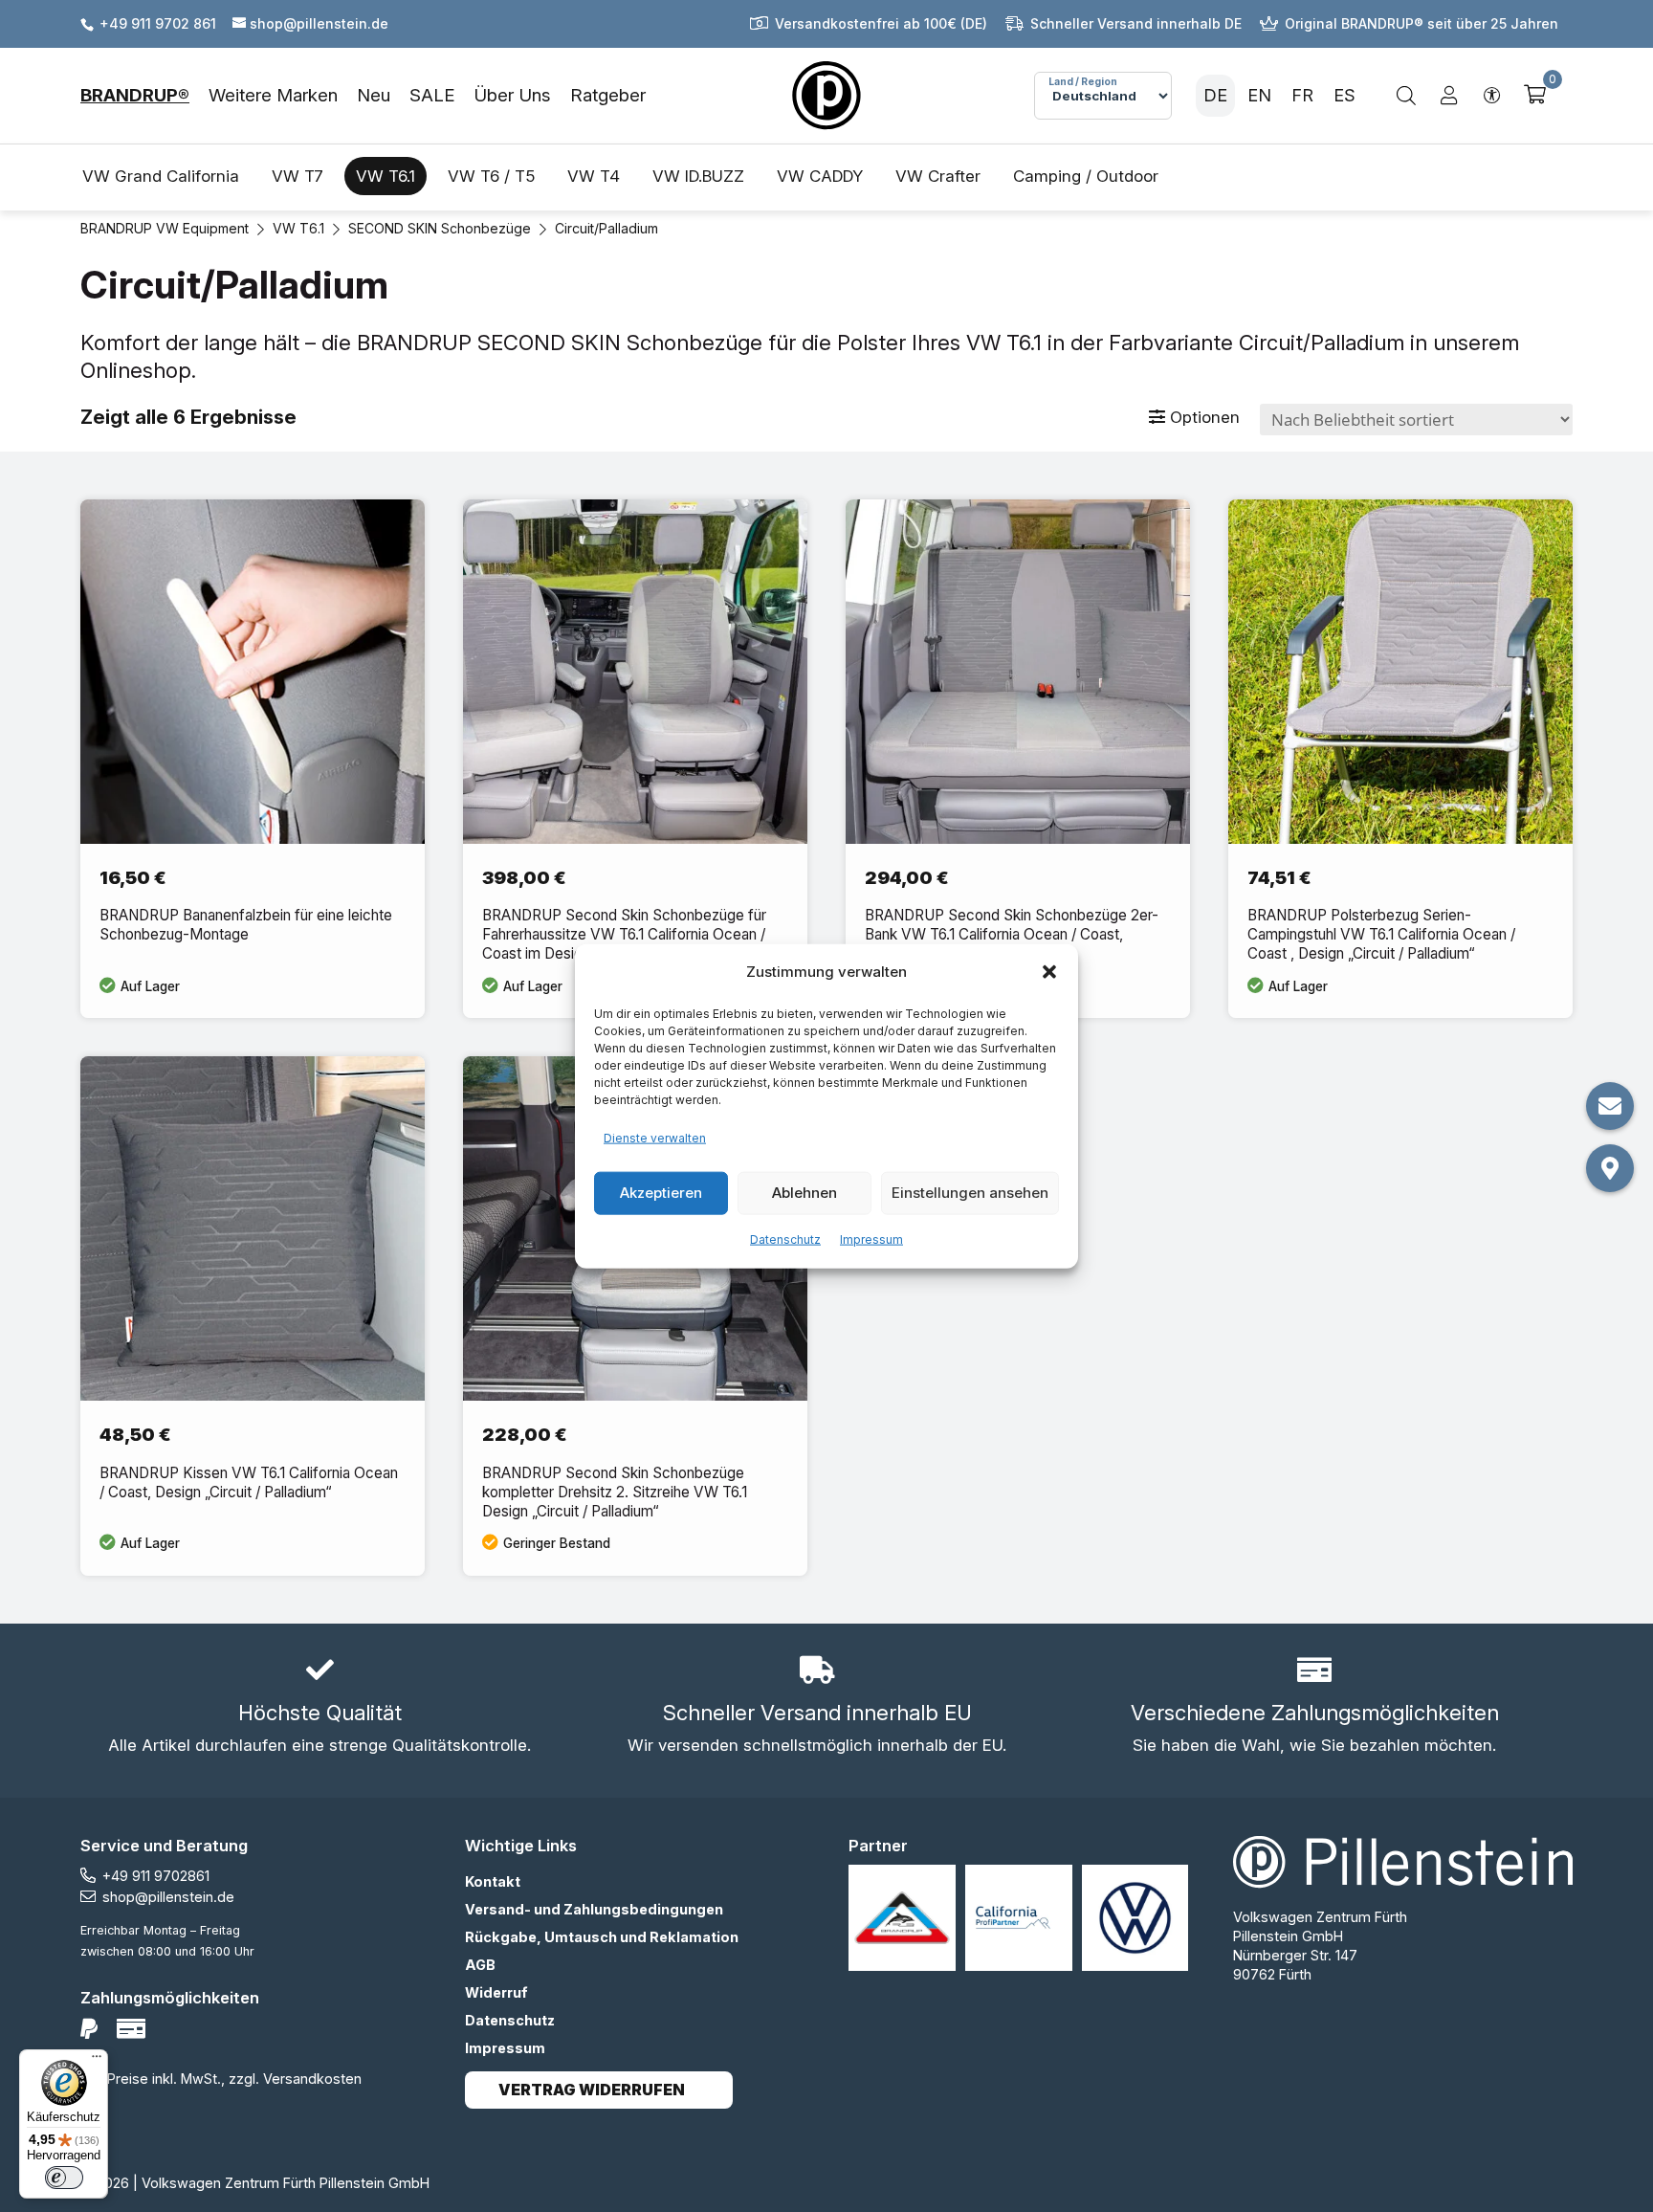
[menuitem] (144, 96)
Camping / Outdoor (1086, 176)
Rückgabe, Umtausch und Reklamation (602, 1937)
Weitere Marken (273, 95)
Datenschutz (785, 1239)
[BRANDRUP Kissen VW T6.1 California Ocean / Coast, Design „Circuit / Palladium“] (253, 1316)
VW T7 (298, 176)
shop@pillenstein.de (168, 1897)
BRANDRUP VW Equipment (165, 228)
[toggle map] (1610, 1168)
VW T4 (594, 176)
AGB (480, 1965)
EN (1259, 95)
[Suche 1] (1406, 96)
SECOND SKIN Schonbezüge (440, 228)
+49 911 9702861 (156, 1876)
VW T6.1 (386, 176)
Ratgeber (608, 95)
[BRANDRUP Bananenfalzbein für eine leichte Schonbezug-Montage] (253, 759)
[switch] (64, 2178)
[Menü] (97, 2061)
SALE (432, 95)
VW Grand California (161, 176)
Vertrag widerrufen (592, 2090)
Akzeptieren (661, 1193)
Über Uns (512, 95)
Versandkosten (312, 2079)
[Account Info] (1449, 96)
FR (1302, 95)
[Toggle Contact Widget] (1610, 1106)
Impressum (871, 1239)
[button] (1049, 972)
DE (1215, 95)
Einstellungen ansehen (970, 1193)
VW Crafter (938, 176)
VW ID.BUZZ (698, 176)
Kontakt (493, 1881)
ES (1344, 95)
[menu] (363, 96)
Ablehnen (804, 1193)
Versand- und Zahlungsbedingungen (594, 1909)
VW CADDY (820, 176)
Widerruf (496, 1992)
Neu (374, 95)
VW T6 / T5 (491, 176)
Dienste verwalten (655, 1138)
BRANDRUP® (135, 95)
